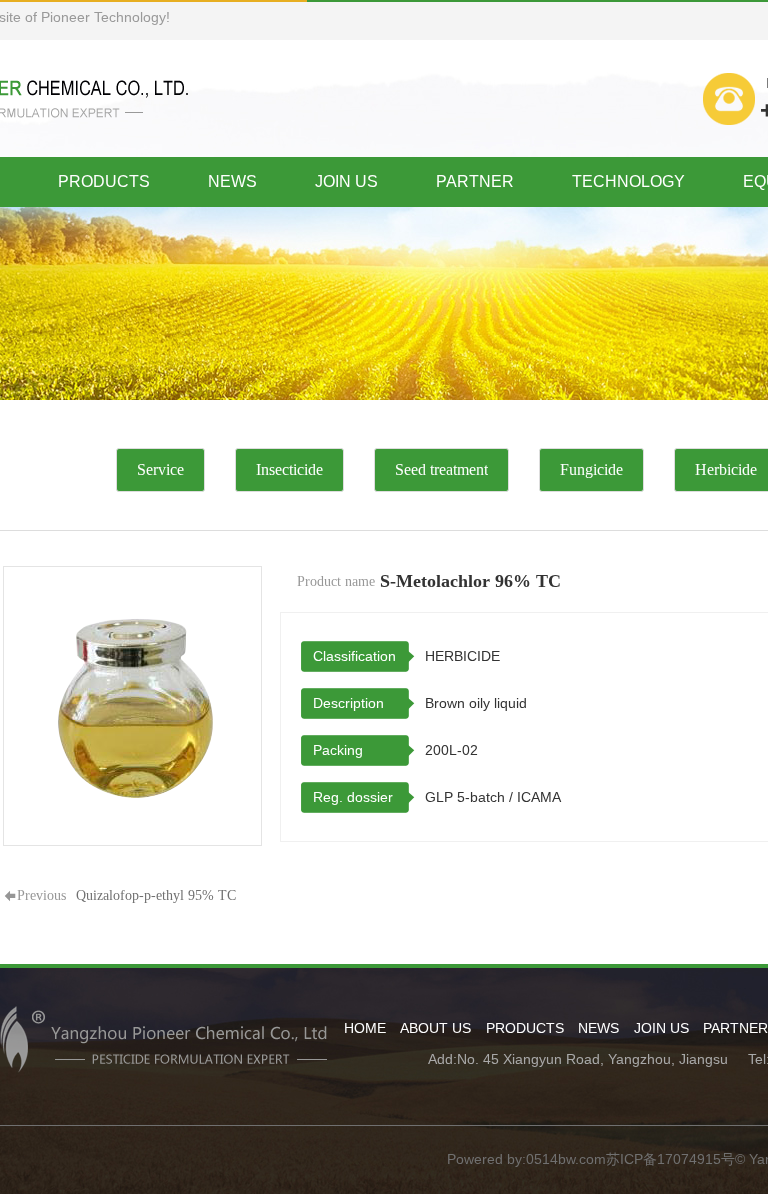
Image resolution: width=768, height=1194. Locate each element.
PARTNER (475, 181)
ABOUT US (435, 1028)
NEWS (232, 181)
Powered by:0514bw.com (526, 1159)
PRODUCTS (104, 181)
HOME (365, 1028)
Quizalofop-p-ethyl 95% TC (156, 895)
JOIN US (346, 181)
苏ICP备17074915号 (670, 1159)
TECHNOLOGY (628, 181)
